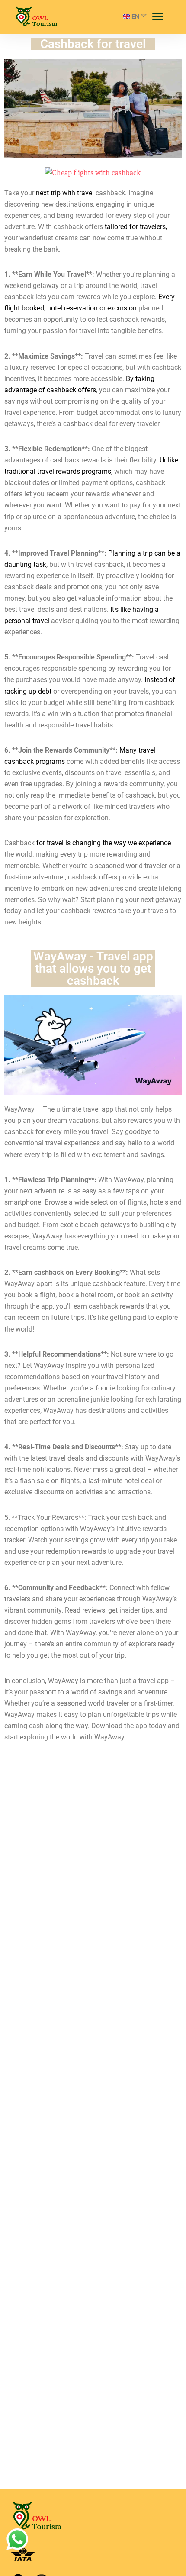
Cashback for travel (93, 44)
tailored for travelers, (136, 227)
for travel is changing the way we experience (104, 843)
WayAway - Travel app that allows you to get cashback (93, 968)
